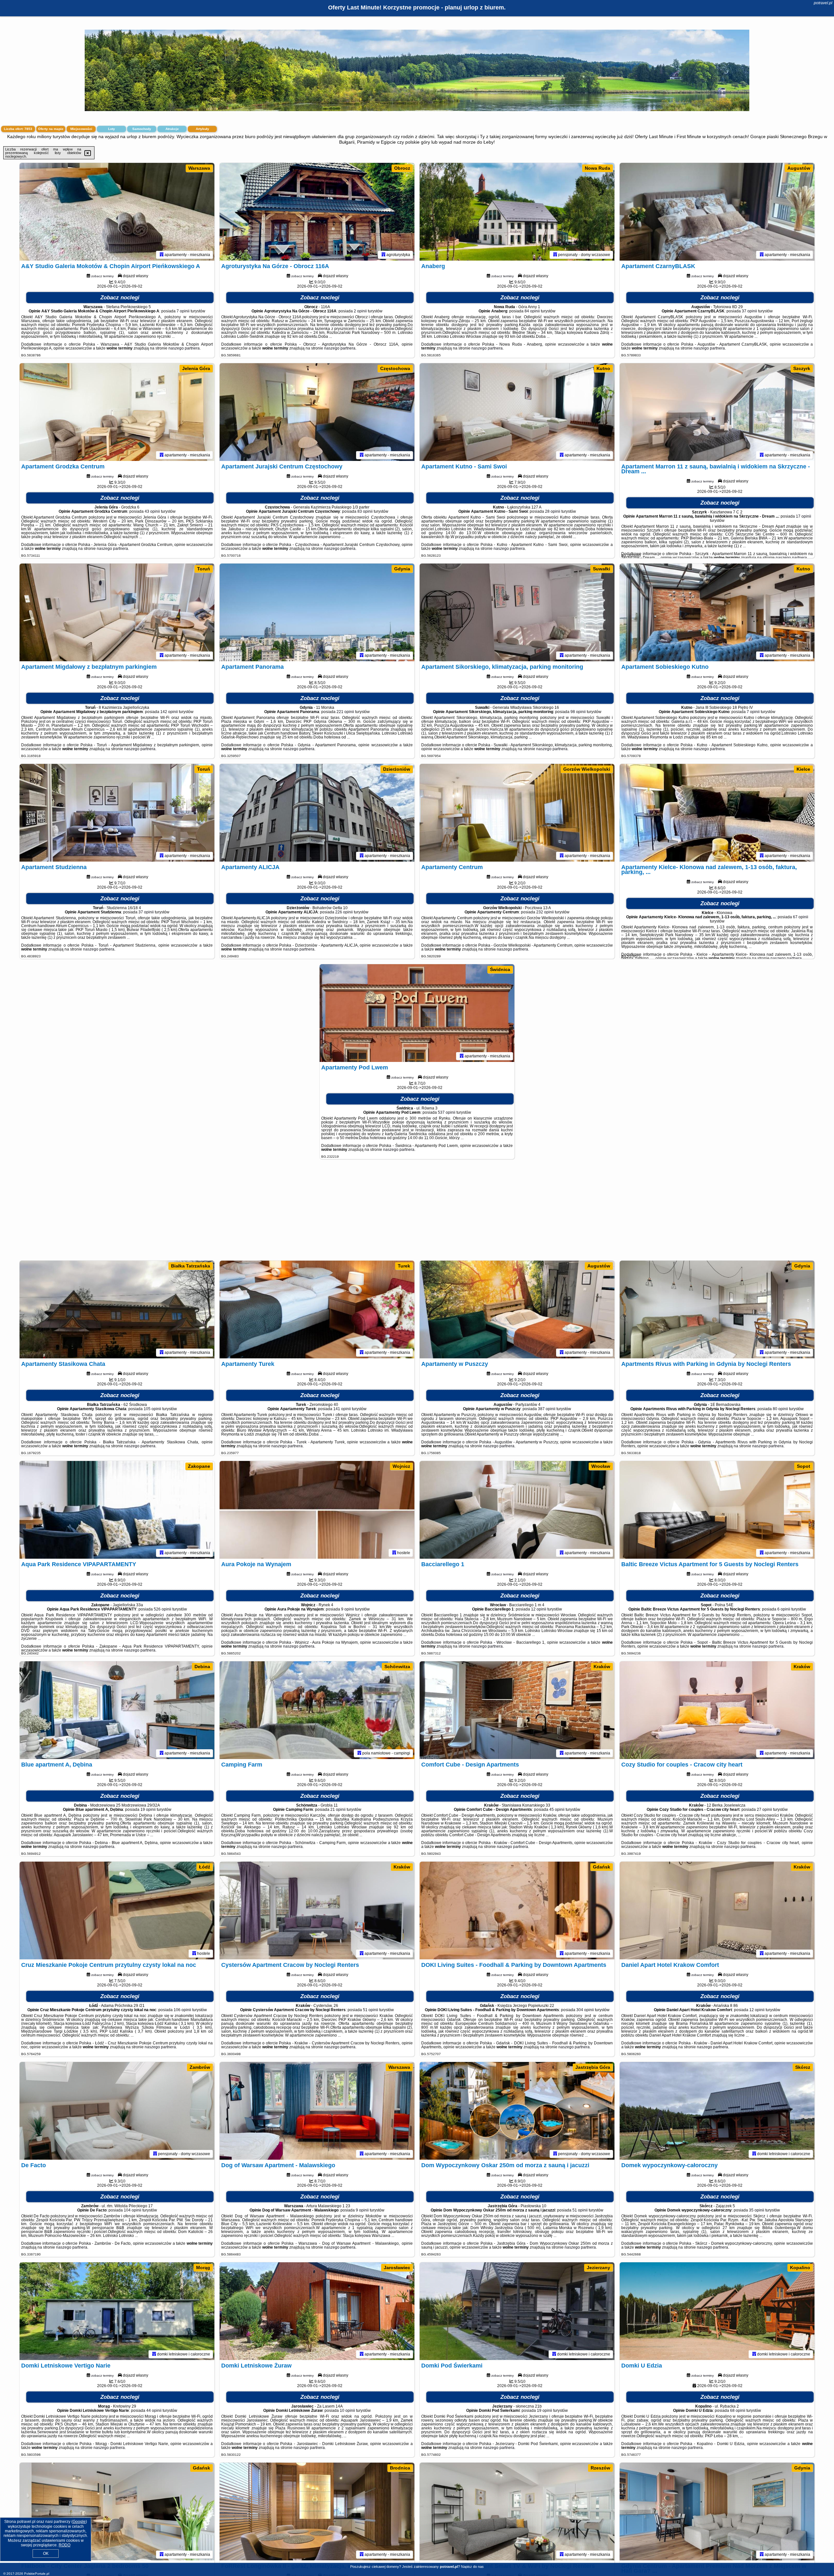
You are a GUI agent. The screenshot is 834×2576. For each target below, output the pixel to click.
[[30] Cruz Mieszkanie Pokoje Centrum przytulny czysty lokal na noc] (117, 1911)
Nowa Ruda (597, 168)
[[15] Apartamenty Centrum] (517, 813)
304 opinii (585, 2010)
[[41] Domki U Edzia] (717, 2311)
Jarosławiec (397, 2268)
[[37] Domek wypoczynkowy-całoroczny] (717, 2111)
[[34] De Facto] (117, 2111)
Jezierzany (598, 2268)
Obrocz (402, 168)
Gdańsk (602, 1867)
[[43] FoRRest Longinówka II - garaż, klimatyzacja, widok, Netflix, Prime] (317, 2512)
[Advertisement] (417, 1213)
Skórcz (803, 2067)
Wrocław (601, 1466)
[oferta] (162, 255)
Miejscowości (81, 129)
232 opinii (545, 912)
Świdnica (500, 969)
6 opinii (784, 1609)
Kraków (602, 1667)
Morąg (203, 2268)
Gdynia (402, 569)
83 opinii (365, 511)
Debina (202, 1667)
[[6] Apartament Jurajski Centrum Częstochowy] (317, 412)
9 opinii (348, 1609)
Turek (404, 1266)
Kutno (603, 368)
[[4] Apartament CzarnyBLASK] (717, 212)
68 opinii (738, 2411)
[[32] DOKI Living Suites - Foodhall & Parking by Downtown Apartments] (517, 1911)
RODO (65, 2545)
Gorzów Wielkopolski (587, 769)
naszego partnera (184, 348)
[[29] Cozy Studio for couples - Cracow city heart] (717, 1710)
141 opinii (342, 1409)
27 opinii (764, 1810)
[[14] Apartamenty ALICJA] (317, 813)
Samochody (142, 129)
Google (79, 2522)
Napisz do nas (472, 2567)
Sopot (804, 1466)
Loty (112, 129)
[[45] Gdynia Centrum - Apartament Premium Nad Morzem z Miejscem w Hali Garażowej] (717, 2512)
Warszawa (199, 168)
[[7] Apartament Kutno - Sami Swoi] (517, 412)
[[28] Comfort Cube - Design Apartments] (517, 1710)
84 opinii (532, 311)
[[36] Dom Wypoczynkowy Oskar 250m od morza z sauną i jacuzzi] (517, 2111)
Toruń (204, 569)
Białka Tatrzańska (191, 1266)
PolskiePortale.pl (37, 2574)
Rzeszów (600, 2468)
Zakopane (199, 1466)
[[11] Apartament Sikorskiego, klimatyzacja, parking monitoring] (517, 612)
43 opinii (152, 511)
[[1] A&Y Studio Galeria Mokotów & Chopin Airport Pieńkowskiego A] (117, 212)
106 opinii (182, 2010)
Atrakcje (172, 129)
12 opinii (539, 1609)
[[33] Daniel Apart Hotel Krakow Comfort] (717, 1911)
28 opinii (553, 511)
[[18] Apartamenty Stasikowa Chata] (117, 1309)
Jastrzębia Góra (593, 2067)
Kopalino (800, 2268)
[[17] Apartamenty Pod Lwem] (417, 1013)
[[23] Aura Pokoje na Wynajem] (317, 1510)
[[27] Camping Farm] (317, 1710)
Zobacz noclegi (120, 298)
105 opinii (152, 1409)
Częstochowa (395, 368)
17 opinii (804, 516)
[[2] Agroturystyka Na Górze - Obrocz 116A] (317, 212)
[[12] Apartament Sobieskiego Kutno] (717, 612)
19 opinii (148, 1810)
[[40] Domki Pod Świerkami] (517, 2311)
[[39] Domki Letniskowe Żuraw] (317, 2311)
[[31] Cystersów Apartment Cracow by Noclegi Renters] (317, 1911)
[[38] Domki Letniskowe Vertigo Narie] (117, 2311)
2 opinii (360, 311)
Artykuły (202, 129)
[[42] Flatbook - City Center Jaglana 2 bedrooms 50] (117, 2512)
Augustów (799, 168)
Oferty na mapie (51, 129)
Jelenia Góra (196, 368)
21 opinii (338, 1810)
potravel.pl (823, 3)
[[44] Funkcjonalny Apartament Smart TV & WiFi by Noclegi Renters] (517, 2512)
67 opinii (801, 917)
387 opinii (547, 1409)
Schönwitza (397, 1667)
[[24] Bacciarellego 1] (517, 1510)
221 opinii (345, 712)
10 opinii (347, 2411)
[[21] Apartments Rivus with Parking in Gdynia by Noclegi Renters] (717, 1309)
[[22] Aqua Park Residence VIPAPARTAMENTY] (117, 1510)
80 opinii (780, 1409)
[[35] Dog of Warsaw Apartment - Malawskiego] (317, 2111)
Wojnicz (401, 1466)
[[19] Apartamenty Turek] (317, 1309)
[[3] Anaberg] (517, 212)
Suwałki (602, 569)
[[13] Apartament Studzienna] (117, 813)
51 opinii (371, 2010)
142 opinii (169, 712)
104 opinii (133, 2210)
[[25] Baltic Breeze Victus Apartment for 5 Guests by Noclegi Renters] (717, 1510)
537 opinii (447, 1112)
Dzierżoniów (397, 769)
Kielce (803, 769)
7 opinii (183, 311)
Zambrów (200, 2067)
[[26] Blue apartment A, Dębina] (117, 1710)
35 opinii (757, 2210)
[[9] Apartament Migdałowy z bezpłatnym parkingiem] (117, 612)
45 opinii (557, 1810)
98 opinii (578, 712)
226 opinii (344, 912)
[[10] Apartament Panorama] (317, 612)
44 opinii (154, 2411)
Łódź (205, 1867)
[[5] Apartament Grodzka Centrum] (117, 412)
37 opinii (749, 311)
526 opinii (163, 1609)
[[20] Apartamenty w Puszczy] (517, 1309)
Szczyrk (802, 368)
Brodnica (400, 2468)
